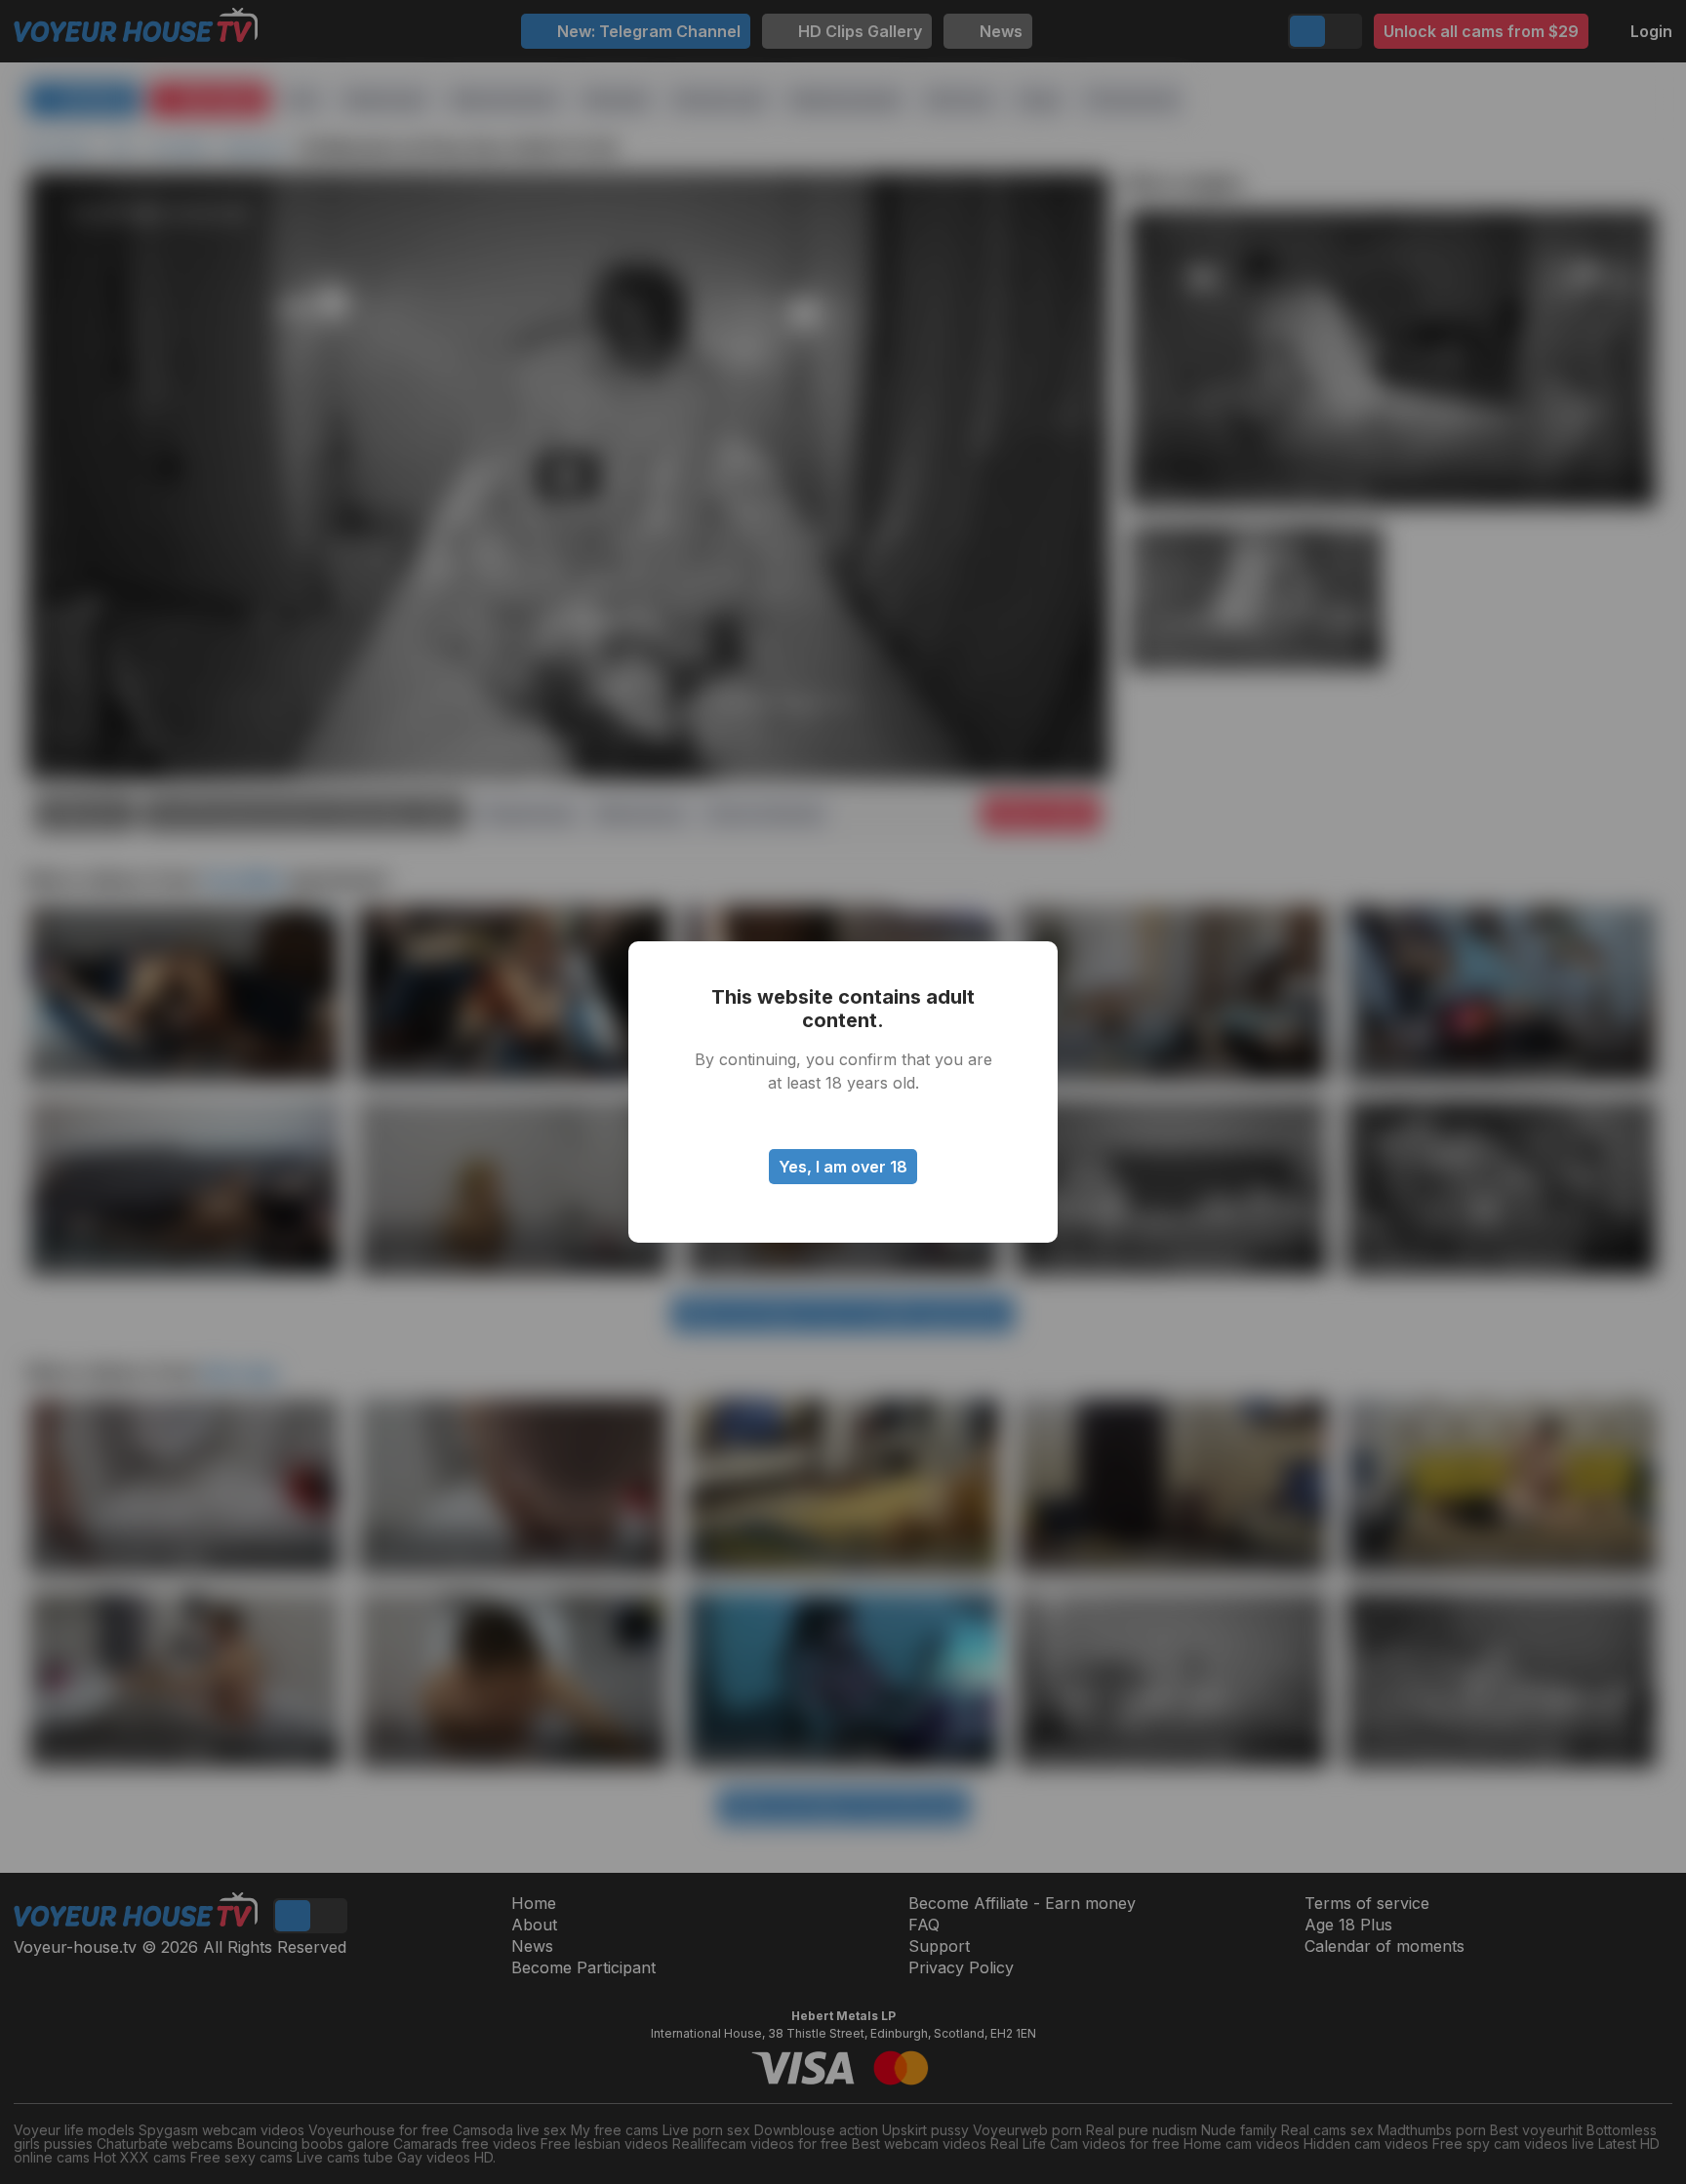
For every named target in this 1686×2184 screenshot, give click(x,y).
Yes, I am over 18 (843, 1167)
